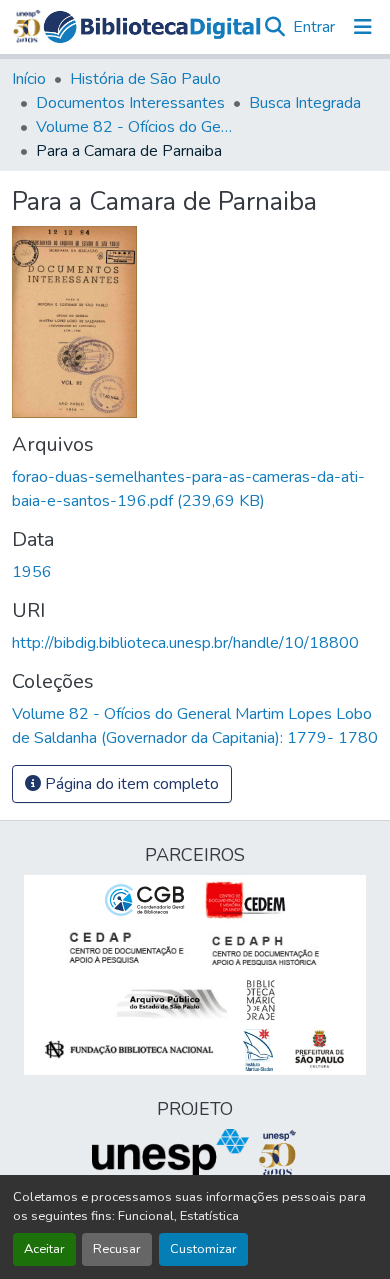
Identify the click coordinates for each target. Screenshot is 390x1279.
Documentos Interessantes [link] (130, 103)
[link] (195, 489)
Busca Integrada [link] (305, 103)
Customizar (203, 1249)
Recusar (117, 1249)
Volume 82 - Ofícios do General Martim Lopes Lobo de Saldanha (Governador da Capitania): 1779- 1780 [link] (136, 127)
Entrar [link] (314, 27)
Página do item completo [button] (130, 784)
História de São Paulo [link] (145, 79)
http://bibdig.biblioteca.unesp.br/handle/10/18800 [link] (185, 643)
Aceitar (44, 1249)
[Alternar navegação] (363, 27)
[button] (152, 27)
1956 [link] (32, 572)
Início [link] (29, 79)
